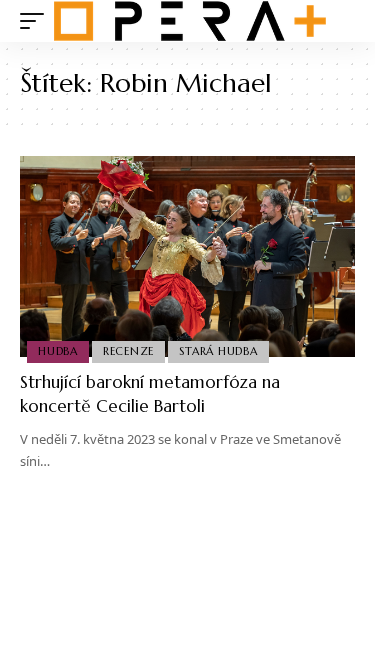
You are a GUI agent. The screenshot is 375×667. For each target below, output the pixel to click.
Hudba (58, 351)
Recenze (128, 351)
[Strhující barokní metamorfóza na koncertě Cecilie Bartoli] (187, 256)
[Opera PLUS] (190, 21)
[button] (37, 21)
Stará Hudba (218, 351)
